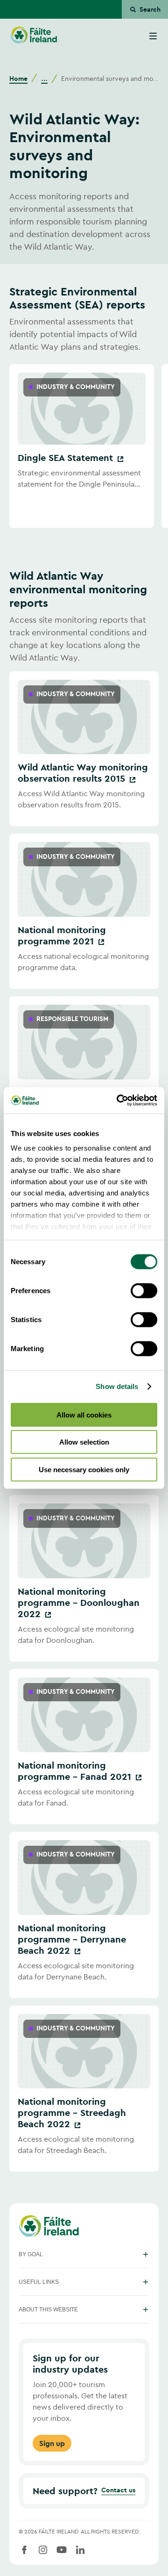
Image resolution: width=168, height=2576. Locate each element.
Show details (117, 1386)
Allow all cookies (84, 1414)
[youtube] (62, 2550)
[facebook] (24, 2550)
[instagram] (43, 2550)
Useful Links (39, 2282)
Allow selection (84, 1442)
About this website (48, 2310)
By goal (31, 2254)
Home (18, 79)
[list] (84, 446)
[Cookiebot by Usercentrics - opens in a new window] (119, 1101)
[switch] (144, 1290)
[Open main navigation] (153, 36)
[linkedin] (80, 2550)
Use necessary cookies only (84, 1469)
